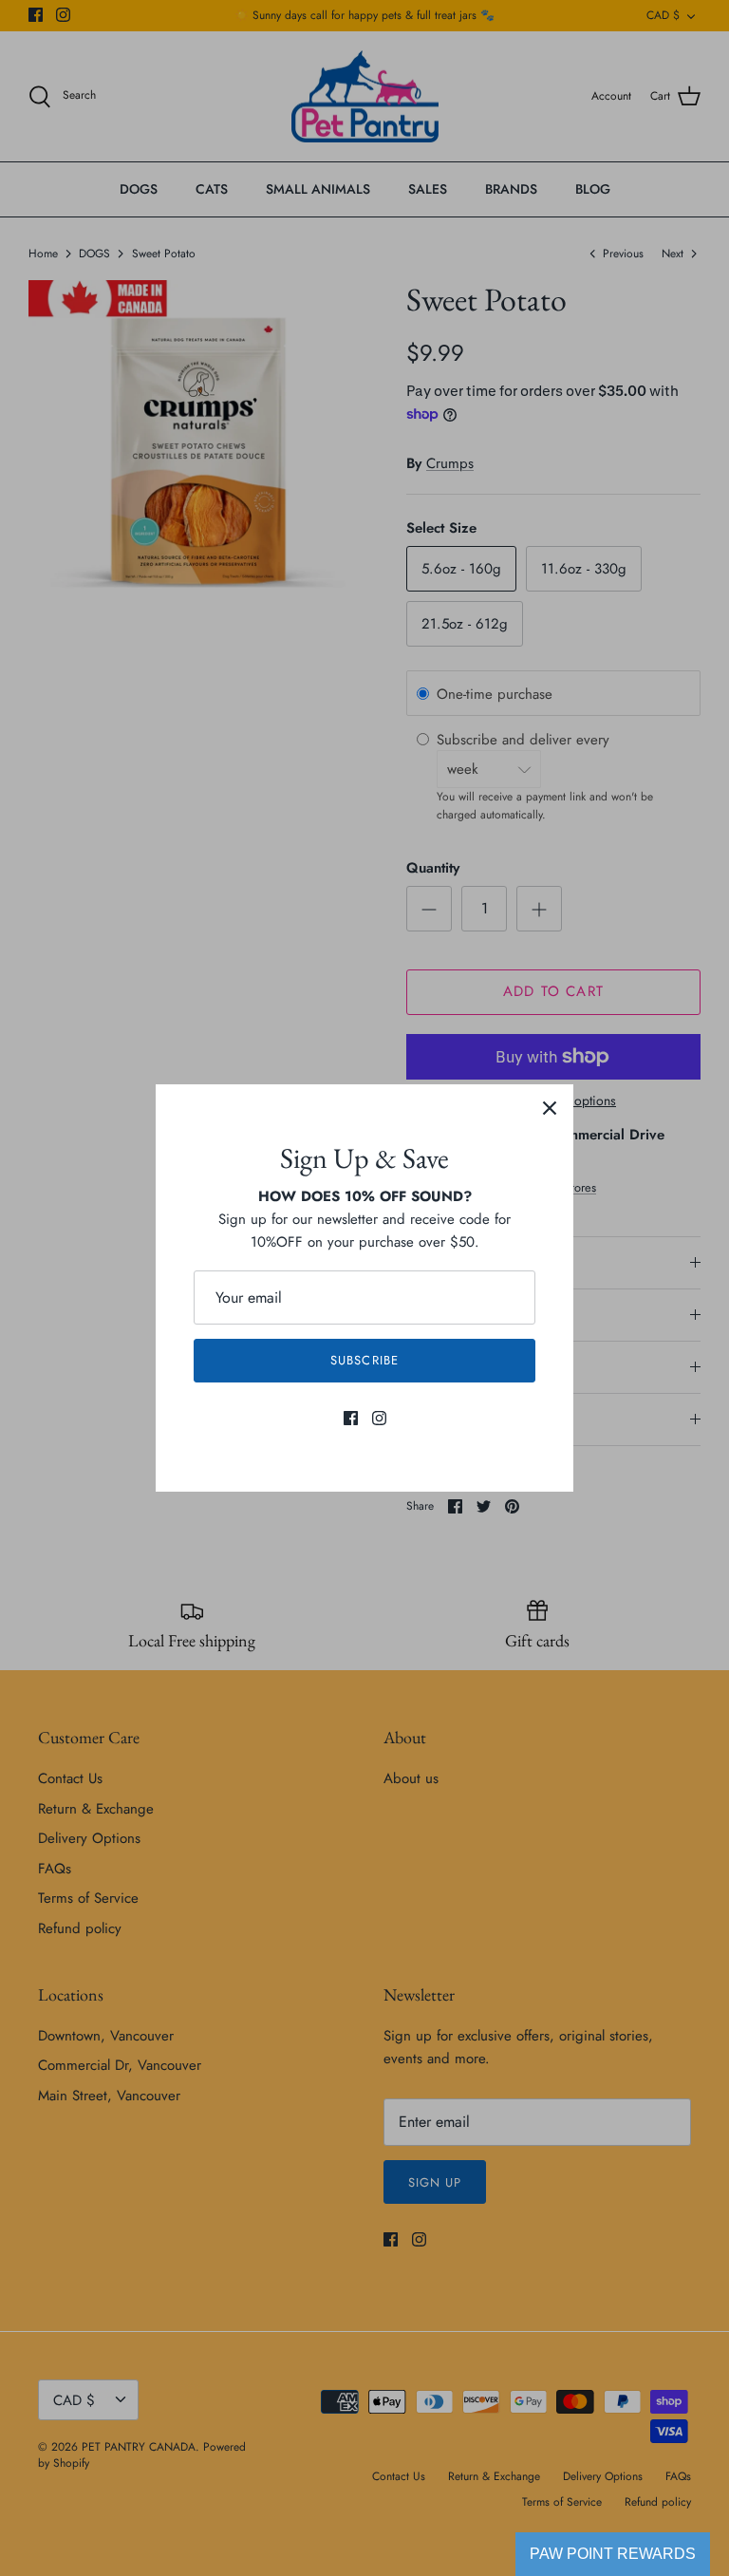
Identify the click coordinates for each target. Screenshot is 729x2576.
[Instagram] (379, 1418)
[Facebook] (351, 1418)
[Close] (550, 1108)
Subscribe (364, 1360)
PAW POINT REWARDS (613, 2554)
